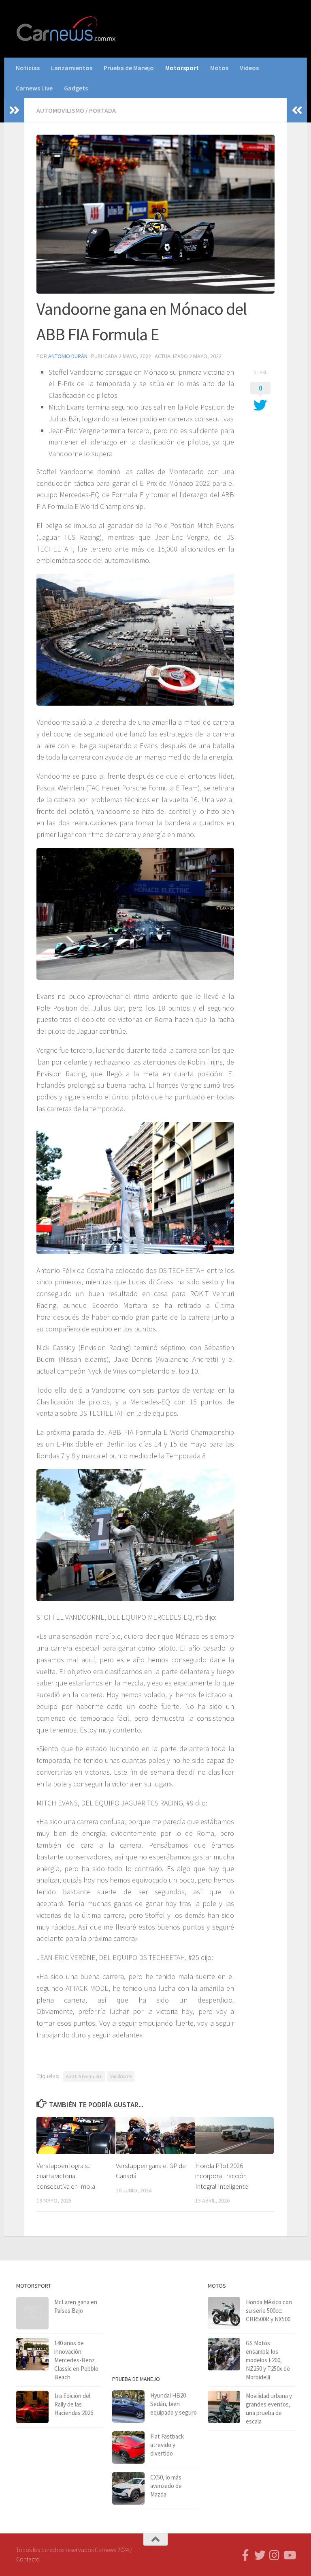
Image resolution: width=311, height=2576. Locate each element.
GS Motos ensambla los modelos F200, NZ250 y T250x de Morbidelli (268, 2360)
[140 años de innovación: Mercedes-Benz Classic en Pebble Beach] (32, 2354)
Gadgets (76, 88)
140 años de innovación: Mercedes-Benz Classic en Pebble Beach (76, 2360)
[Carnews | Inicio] (67, 29)
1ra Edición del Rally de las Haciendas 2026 (74, 2404)
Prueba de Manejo (129, 68)
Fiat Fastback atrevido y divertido (167, 2445)
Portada (102, 110)
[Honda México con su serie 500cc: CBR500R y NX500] (224, 2313)
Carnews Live (34, 88)
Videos (249, 68)
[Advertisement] (156, 2321)
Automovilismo (60, 110)
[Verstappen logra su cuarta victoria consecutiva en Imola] (76, 2136)
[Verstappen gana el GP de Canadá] (155, 2136)
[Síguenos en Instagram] (275, 2555)
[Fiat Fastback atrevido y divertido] (128, 2447)
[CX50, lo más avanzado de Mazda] (128, 2488)
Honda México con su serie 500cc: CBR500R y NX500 (269, 2311)
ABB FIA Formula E (84, 2076)
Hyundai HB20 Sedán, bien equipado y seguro (174, 2404)
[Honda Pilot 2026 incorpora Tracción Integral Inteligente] (235, 2136)
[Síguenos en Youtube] (289, 2555)
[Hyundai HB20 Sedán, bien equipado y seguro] (128, 2406)
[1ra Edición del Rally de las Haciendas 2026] (32, 2407)
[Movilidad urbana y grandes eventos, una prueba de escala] (224, 2407)
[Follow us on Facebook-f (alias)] (245, 2555)
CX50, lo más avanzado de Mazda (166, 2486)
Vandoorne (121, 2076)
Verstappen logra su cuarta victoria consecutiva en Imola (66, 2176)
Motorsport (182, 68)
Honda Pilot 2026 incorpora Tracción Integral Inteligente (222, 2176)
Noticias (28, 68)
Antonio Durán (68, 356)
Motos (219, 68)
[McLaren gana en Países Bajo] (32, 2313)
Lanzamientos (72, 68)
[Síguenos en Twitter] (260, 2555)
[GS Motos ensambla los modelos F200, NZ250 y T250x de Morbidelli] (224, 2354)
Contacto (28, 2559)
